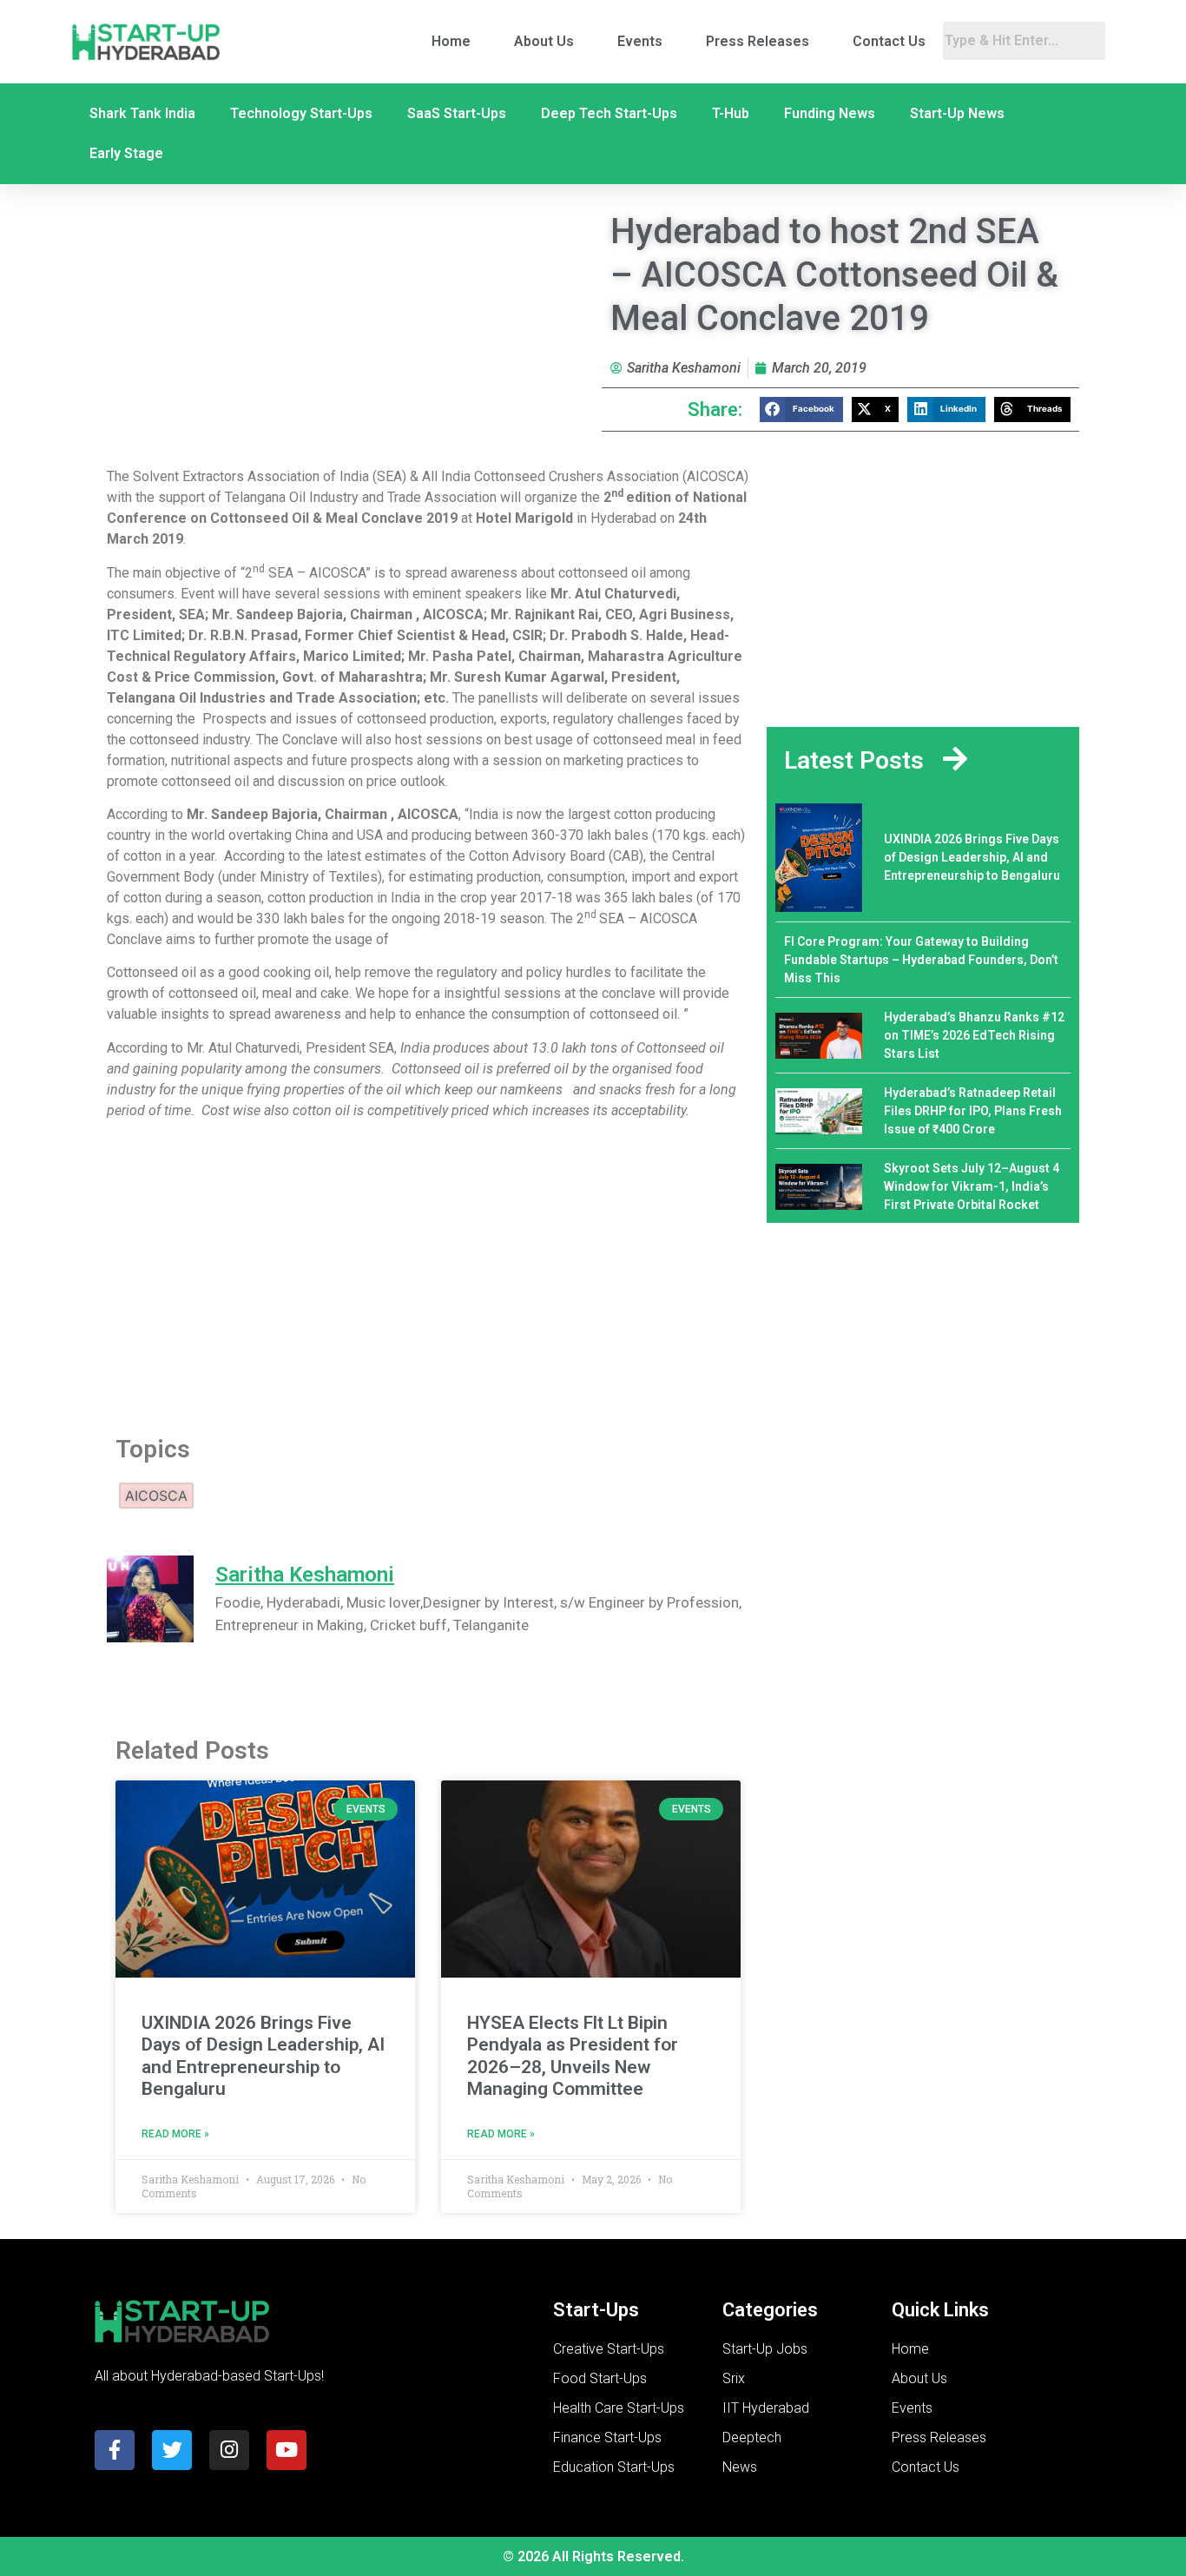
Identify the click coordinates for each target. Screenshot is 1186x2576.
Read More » (175, 2134)
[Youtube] (287, 2450)
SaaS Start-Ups (457, 113)
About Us (544, 41)
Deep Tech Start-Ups (609, 113)
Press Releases (758, 41)
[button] (801, 410)
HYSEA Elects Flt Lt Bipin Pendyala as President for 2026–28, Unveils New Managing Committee (573, 2056)
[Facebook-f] (115, 2450)
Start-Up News (957, 113)
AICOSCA (156, 1496)
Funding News (830, 113)
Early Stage (126, 153)
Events (640, 41)
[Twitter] (172, 2450)
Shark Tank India (142, 113)
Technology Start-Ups (301, 113)
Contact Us (889, 41)
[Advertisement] (428, 1272)
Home (451, 41)
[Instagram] (229, 2450)
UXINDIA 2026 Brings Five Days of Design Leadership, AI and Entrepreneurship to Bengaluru (263, 2056)
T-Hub (731, 113)
